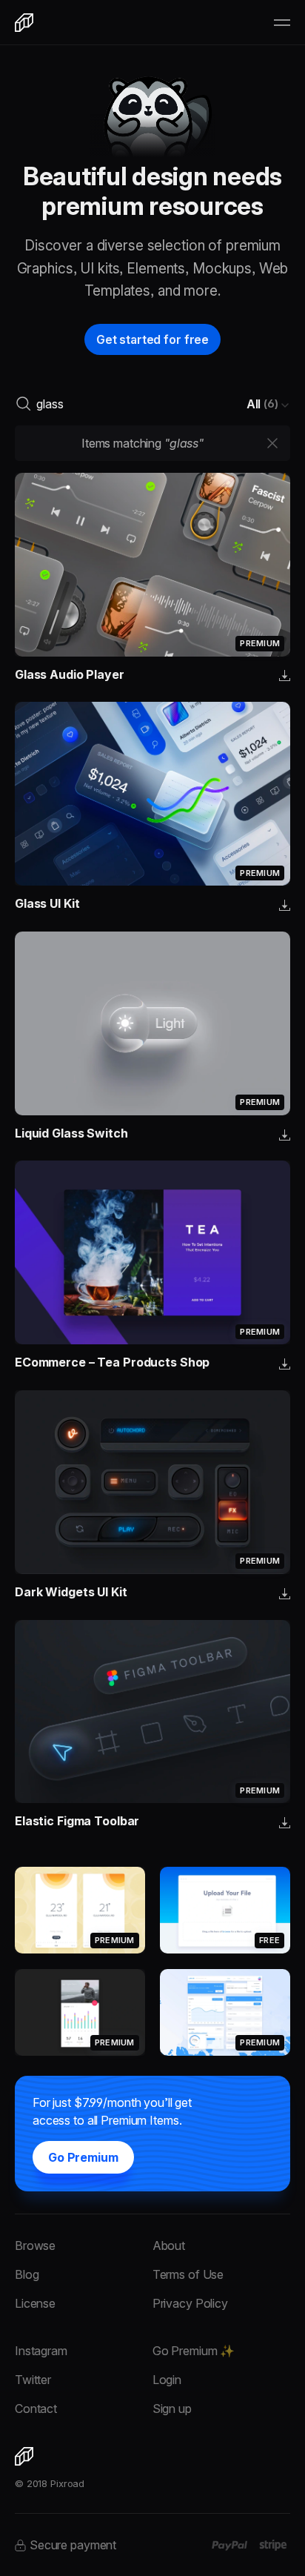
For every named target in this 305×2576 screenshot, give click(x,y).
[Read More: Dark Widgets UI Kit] (152, 1482)
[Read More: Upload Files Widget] (225, 1910)
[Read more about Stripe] (273, 2545)
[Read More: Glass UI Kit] (152, 794)
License (35, 2303)
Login (167, 2380)
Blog (27, 2274)
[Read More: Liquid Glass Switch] (152, 1023)
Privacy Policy (190, 2303)
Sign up (172, 2409)
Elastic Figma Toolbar (77, 1821)
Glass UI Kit (47, 903)
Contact (36, 2409)
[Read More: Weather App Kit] (80, 1910)
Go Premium (83, 2157)
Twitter (33, 2380)
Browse (35, 2245)
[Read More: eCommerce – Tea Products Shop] (152, 1252)
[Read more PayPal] (230, 2546)
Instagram (41, 2351)
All (262, 404)
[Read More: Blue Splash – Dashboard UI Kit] (225, 2012)
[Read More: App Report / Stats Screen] (80, 2012)
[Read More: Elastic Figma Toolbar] (152, 1712)
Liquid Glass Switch (71, 1133)
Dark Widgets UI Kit (71, 1592)
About (169, 2245)
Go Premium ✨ (194, 2351)
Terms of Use (188, 2274)
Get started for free (152, 339)
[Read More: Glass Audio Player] (152, 565)
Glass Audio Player (70, 674)
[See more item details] (285, 677)
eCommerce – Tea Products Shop (112, 1362)
